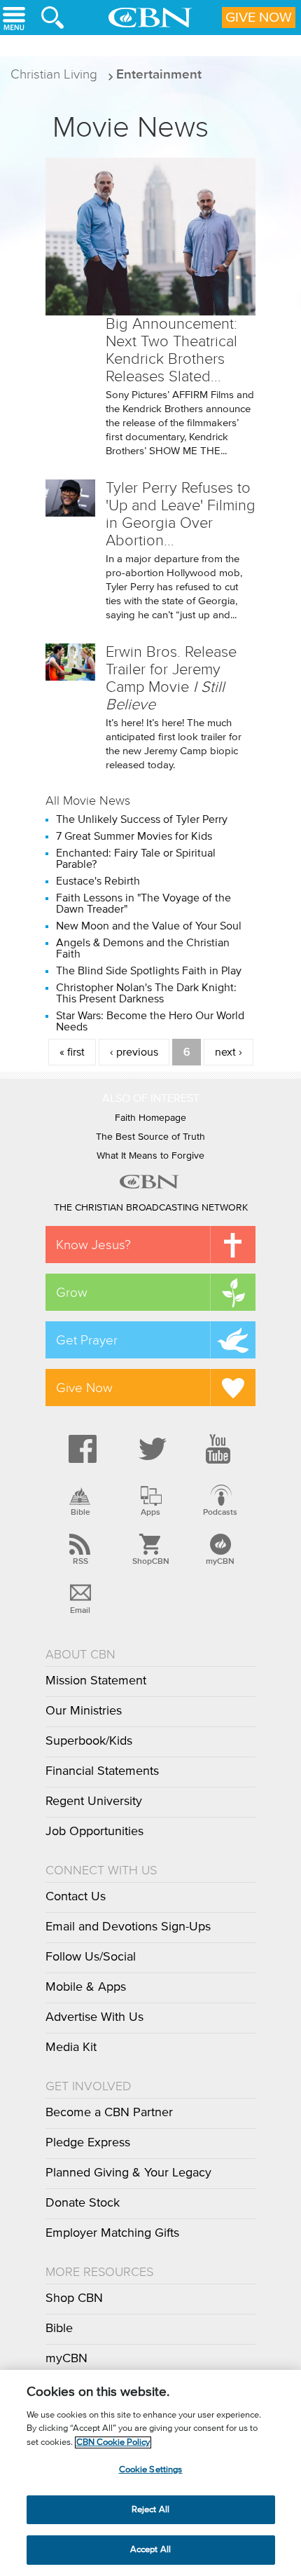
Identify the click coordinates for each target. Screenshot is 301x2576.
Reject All (150, 2510)
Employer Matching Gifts (112, 2233)
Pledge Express (88, 2143)
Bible (80, 1512)
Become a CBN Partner (109, 2113)
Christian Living (54, 74)
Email (80, 1610)
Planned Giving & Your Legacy (128, 2173)
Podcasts (220, 1512)
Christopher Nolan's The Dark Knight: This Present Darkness (146, 993)
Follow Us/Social (91, 1957)
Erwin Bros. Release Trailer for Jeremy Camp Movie (171, 678)
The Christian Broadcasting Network (151, 1208)
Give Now (259, 18)
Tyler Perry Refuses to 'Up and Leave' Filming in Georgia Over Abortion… (181, 514)
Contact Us (76, 1897)
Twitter (150, 1449)
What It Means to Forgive (150, 1156)
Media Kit (71, 2047)
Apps (150, 1512)
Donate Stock (83, 2203)
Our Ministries (84, 1711)
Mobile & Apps (86, 1987)
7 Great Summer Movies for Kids (134, 836)
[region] (150, 2473)
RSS (80, 1561)
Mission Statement (96, 1681)
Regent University (94, 1801)
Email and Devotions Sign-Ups (128, 1927)
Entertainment (159, 74)
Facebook (80, 1449)
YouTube (220, 1449)
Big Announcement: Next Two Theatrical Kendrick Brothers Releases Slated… (171, 350)
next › (229, 1052)
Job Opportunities (94, 1832)
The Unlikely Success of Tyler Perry (142, 819)
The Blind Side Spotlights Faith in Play (149, 971)
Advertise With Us (94, 2017)
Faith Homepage (150, 1118)
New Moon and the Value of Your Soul (149, 926)
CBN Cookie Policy (113, 2442)
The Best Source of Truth (150, 1137)
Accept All (150, 2550)
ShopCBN (150, 1561)
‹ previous (134, 1052)
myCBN (220, 1561)
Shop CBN (74, 2298)
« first (72, 1052)
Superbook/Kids (89, 1741)
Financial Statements (102, 1771)
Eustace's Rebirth (98, 881)
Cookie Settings (151, 2470)
